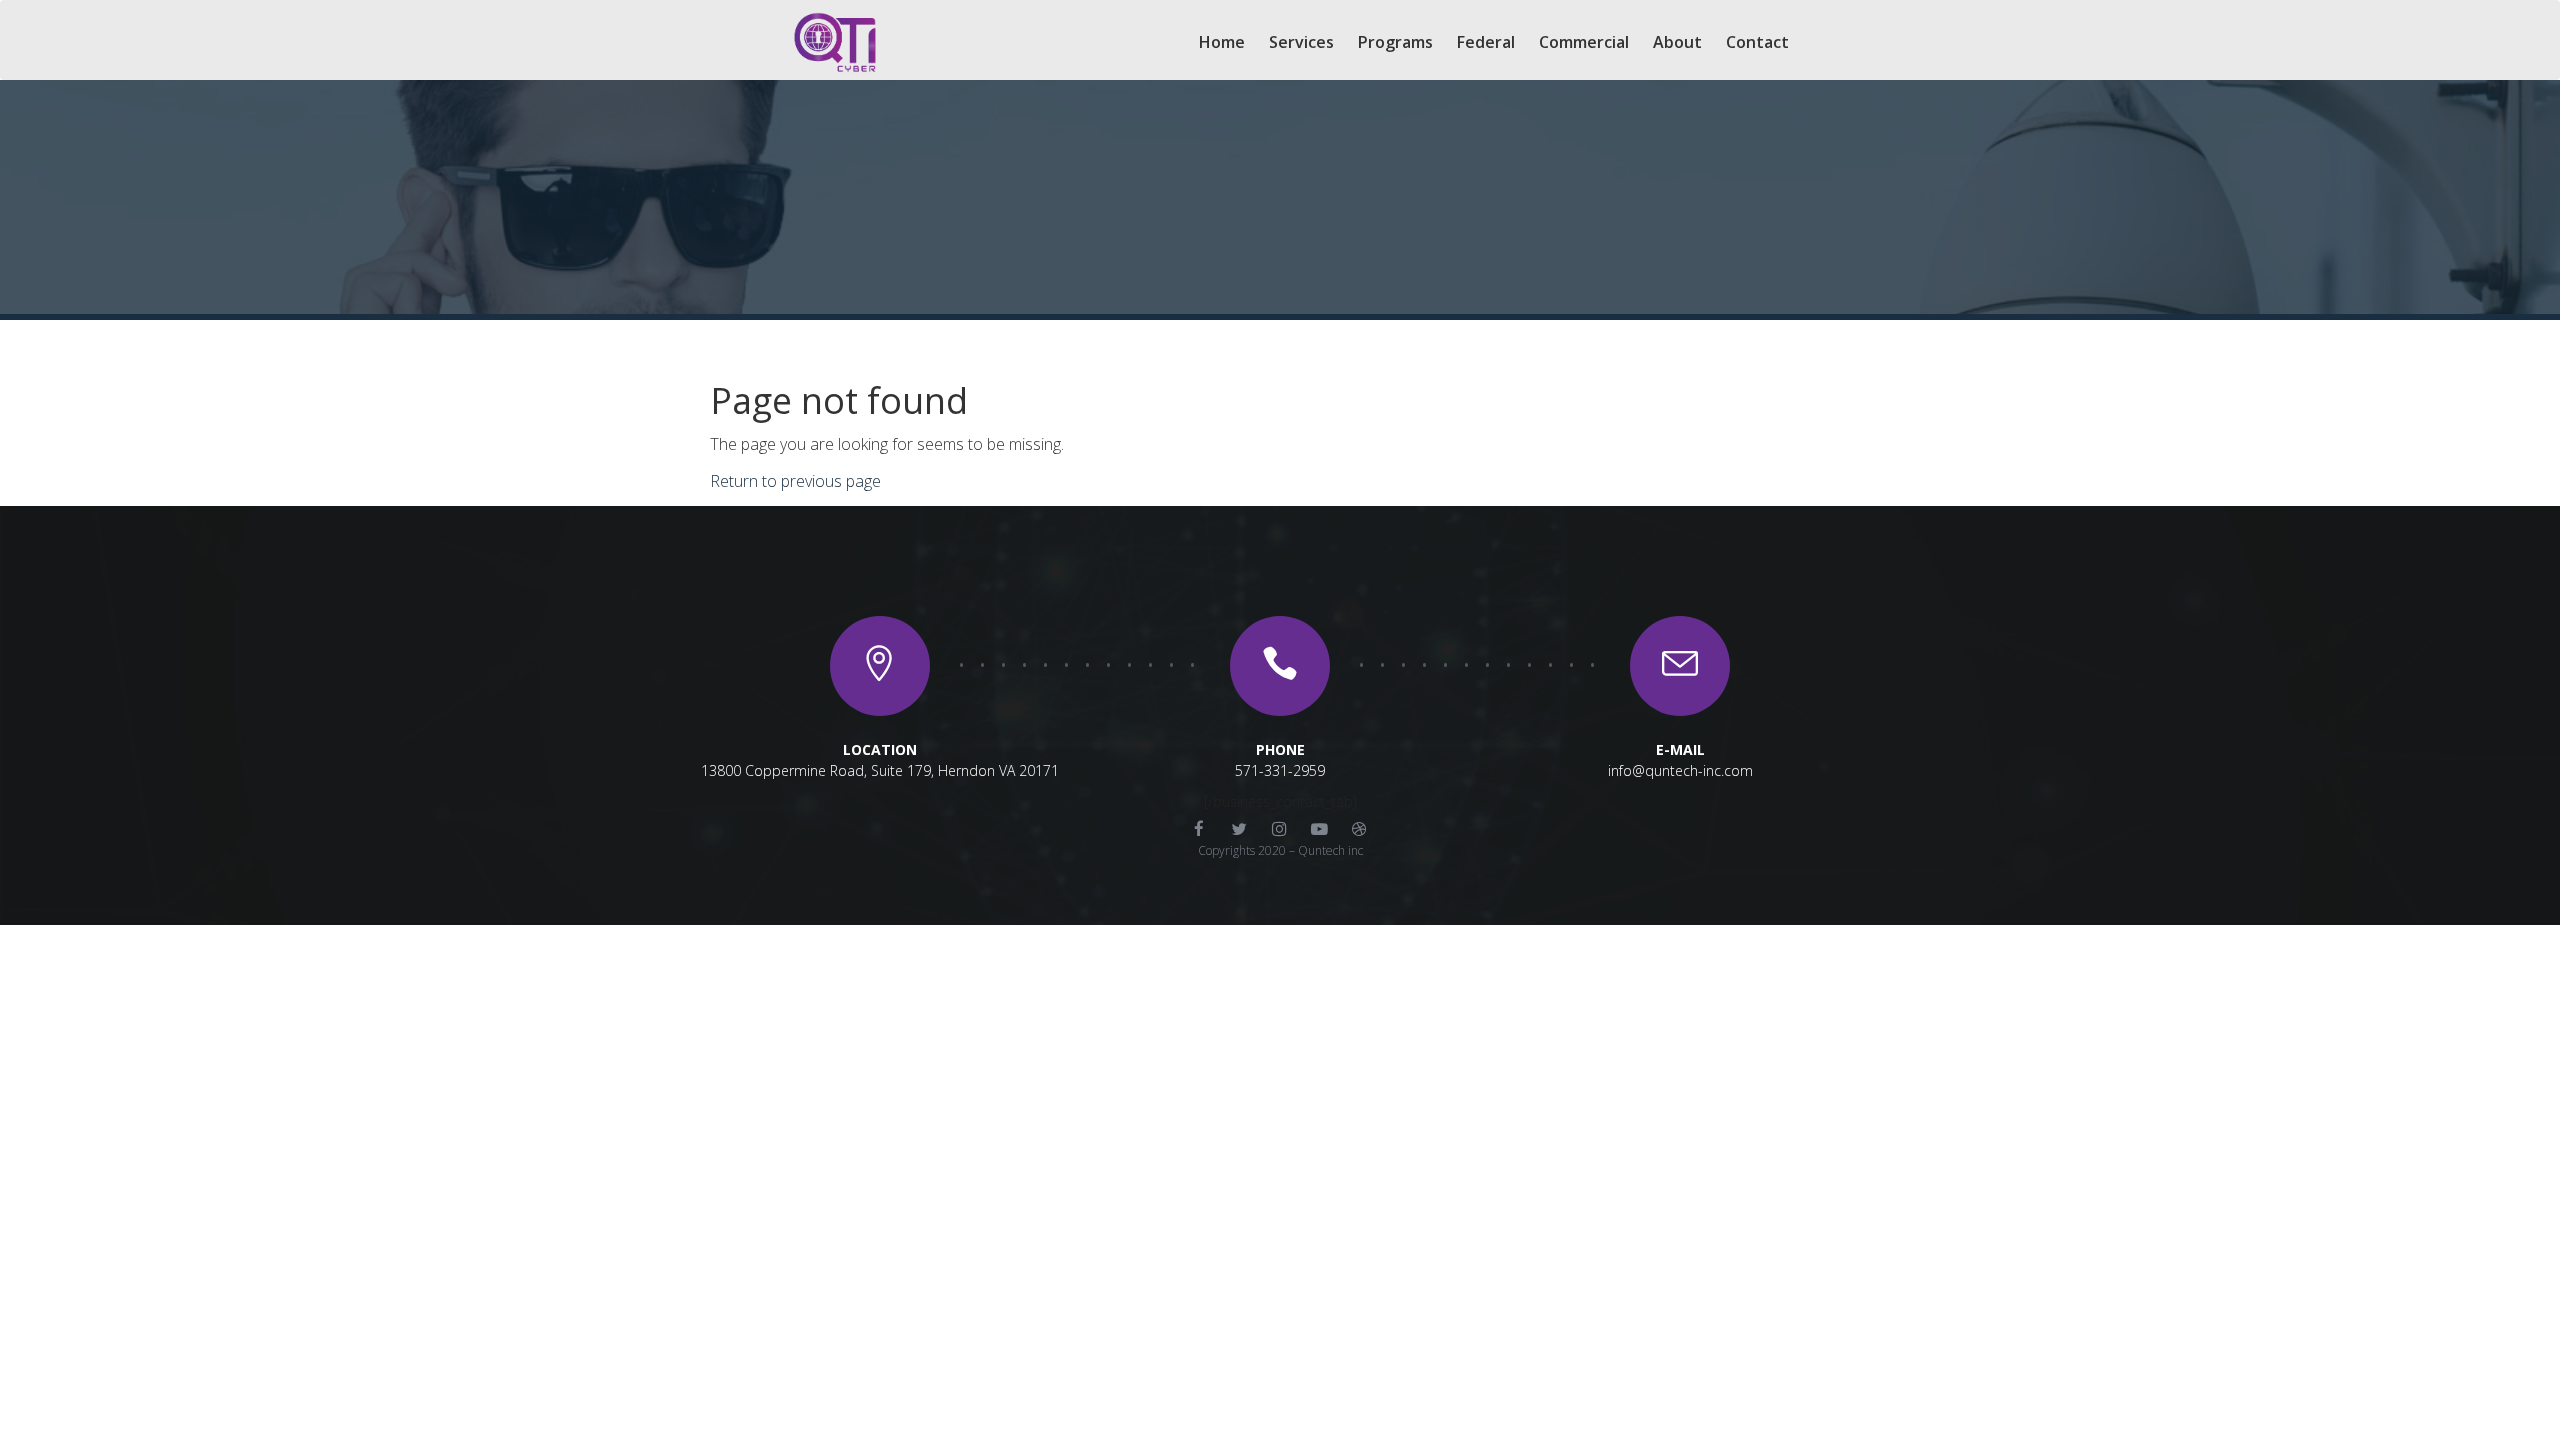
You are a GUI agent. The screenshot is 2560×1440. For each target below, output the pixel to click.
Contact (1757, 42)
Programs (1395, 42)
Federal (1486, 42)
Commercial (1584, 42)
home (1222, 42)
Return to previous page (795, 481)
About (1677, 42)
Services (1301, 42)
